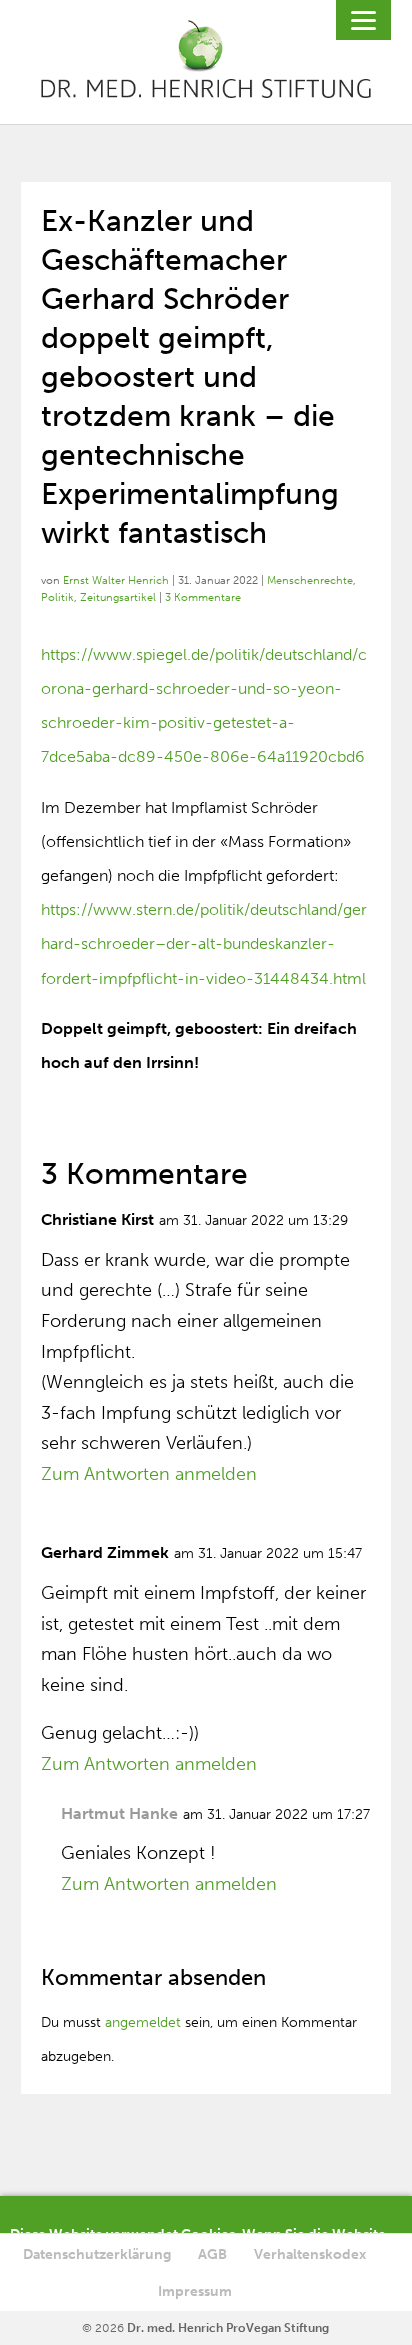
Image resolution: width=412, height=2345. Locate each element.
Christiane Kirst (97, 1219)
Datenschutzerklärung (97, 2254)
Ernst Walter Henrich (116, 580)
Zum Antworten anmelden (149, 1474)
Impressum (195, 2291)
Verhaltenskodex (310, 2254)
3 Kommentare (203, 597)
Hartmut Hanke (119, 1813)
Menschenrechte (310, 580)
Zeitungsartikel (118, 597)
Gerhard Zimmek (105, 1552)
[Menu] (363, 20)
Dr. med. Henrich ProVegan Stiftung (228, 2328)
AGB (212, 2254)
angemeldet (143, 2022)
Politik (57, 597)
